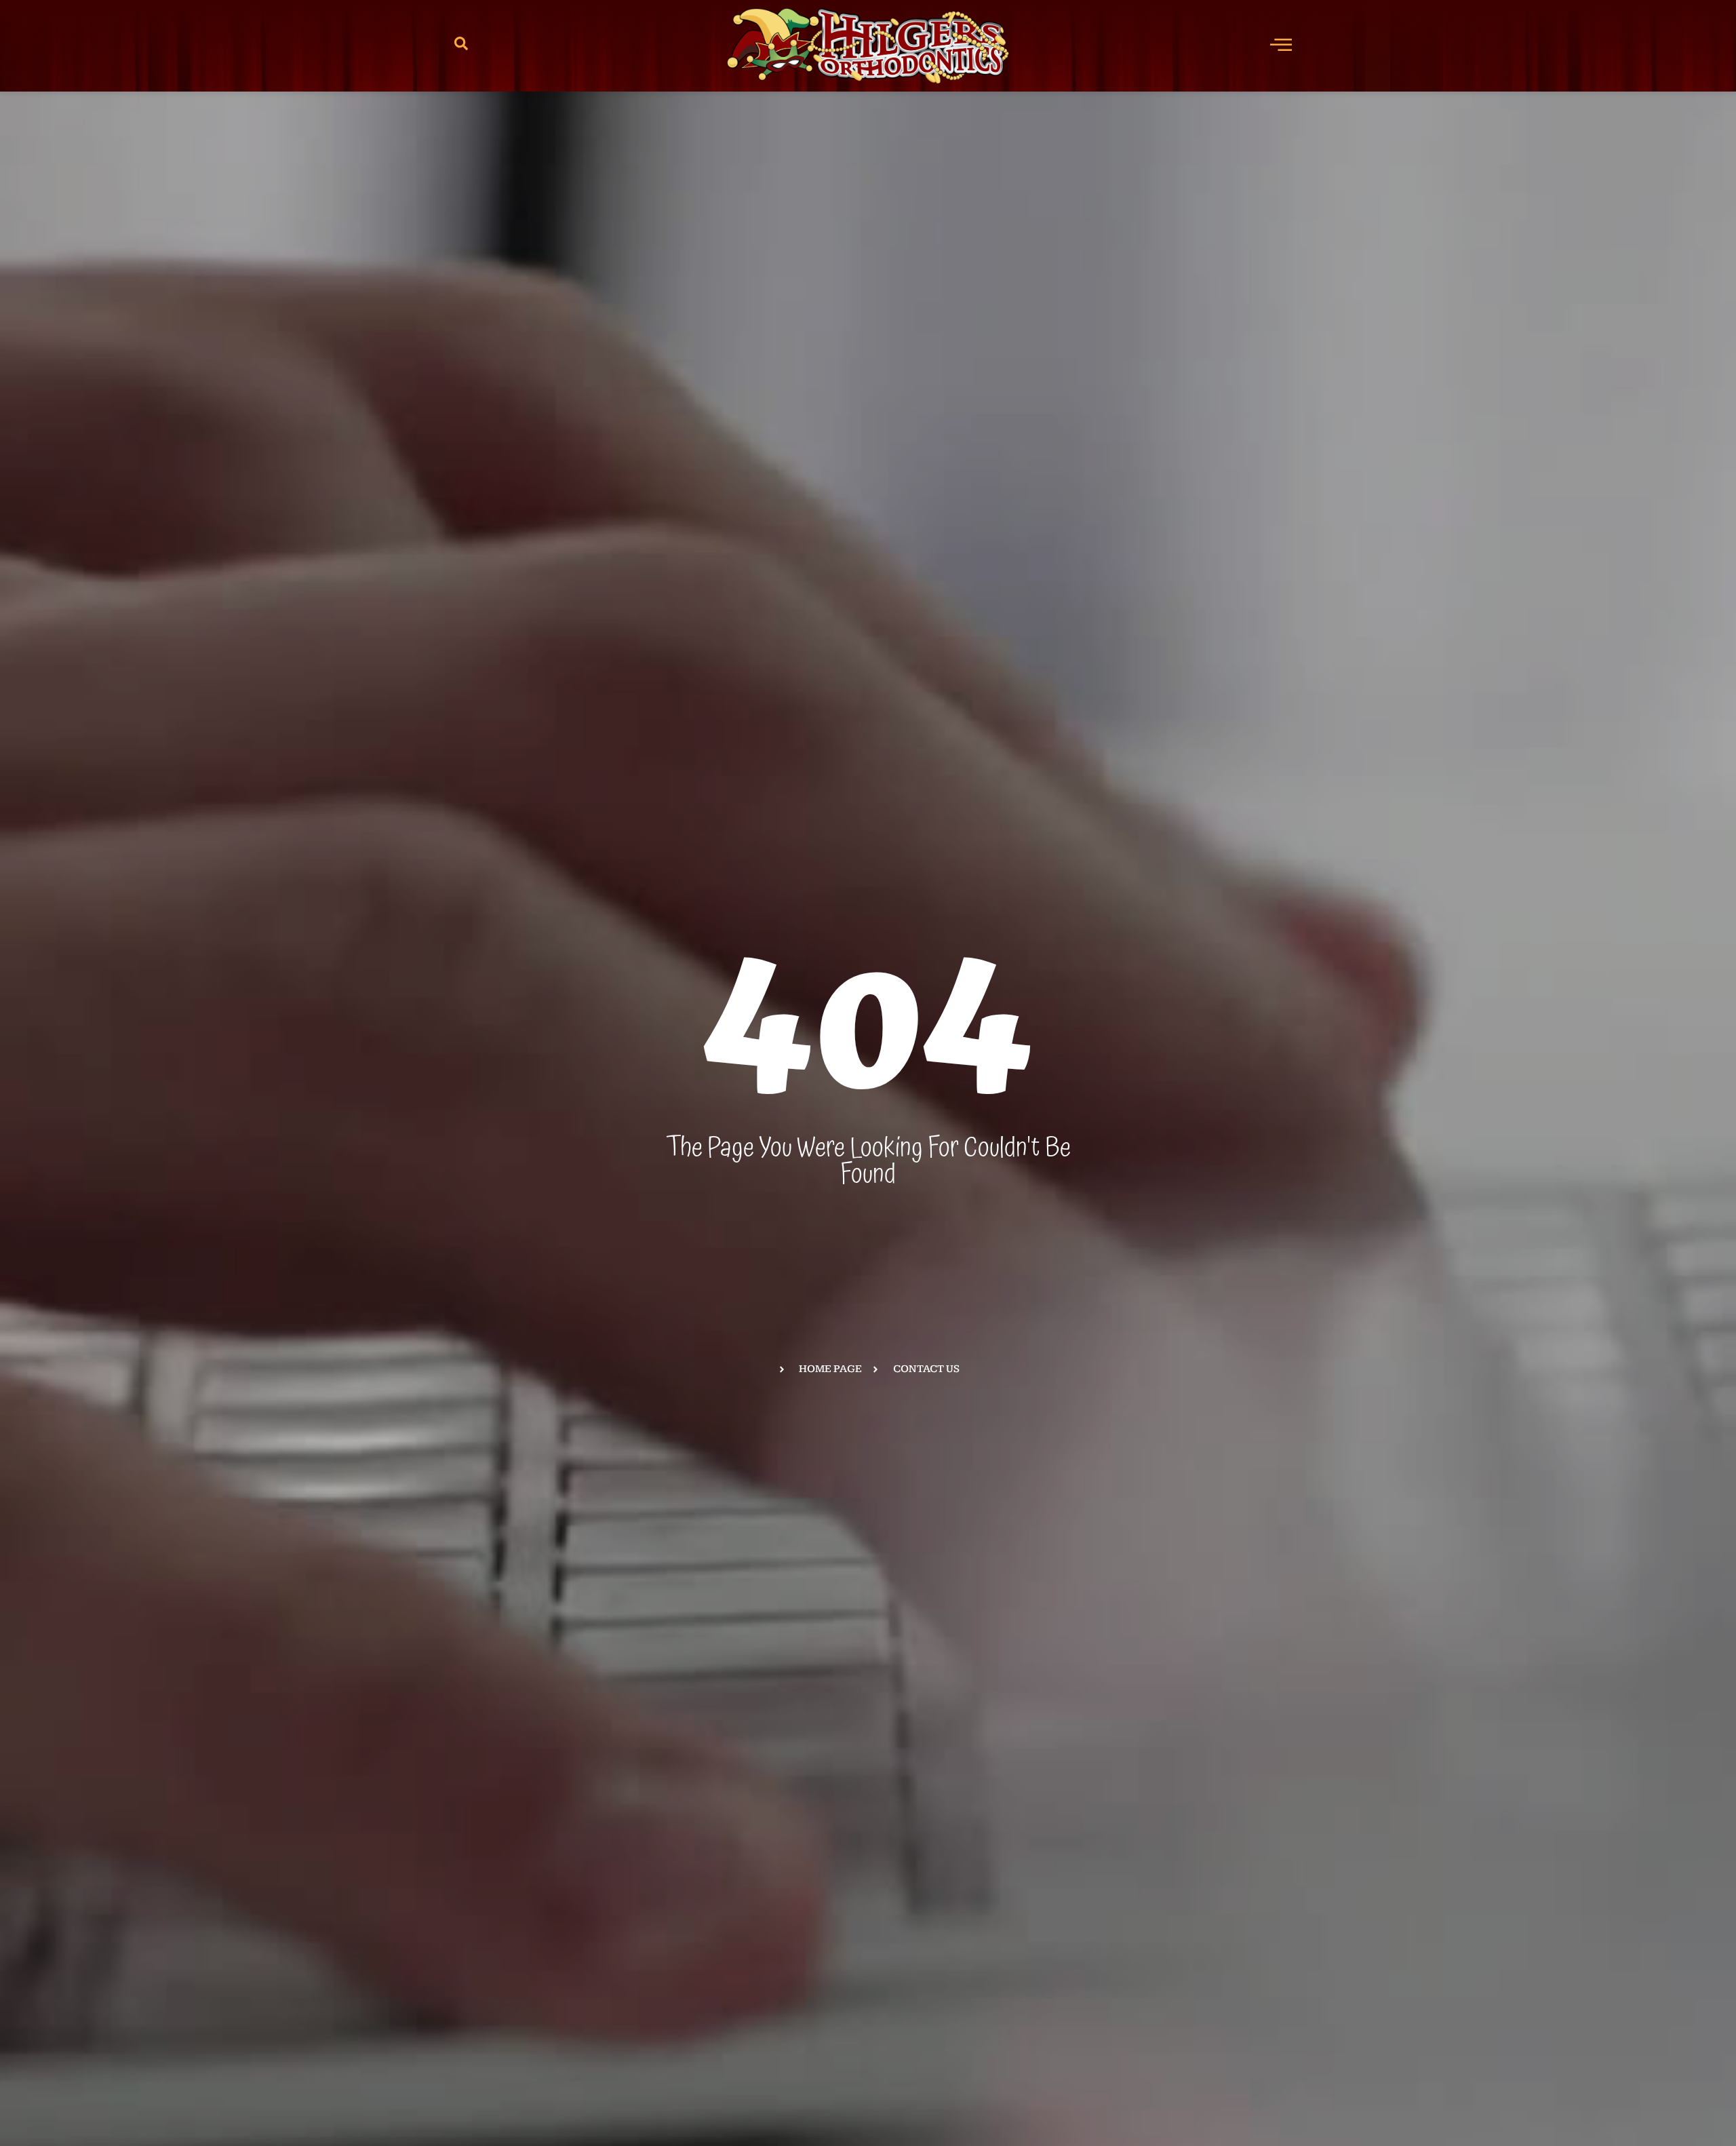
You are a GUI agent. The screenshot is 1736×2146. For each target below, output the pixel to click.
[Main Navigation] (1281, 44)
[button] (461, 46)
